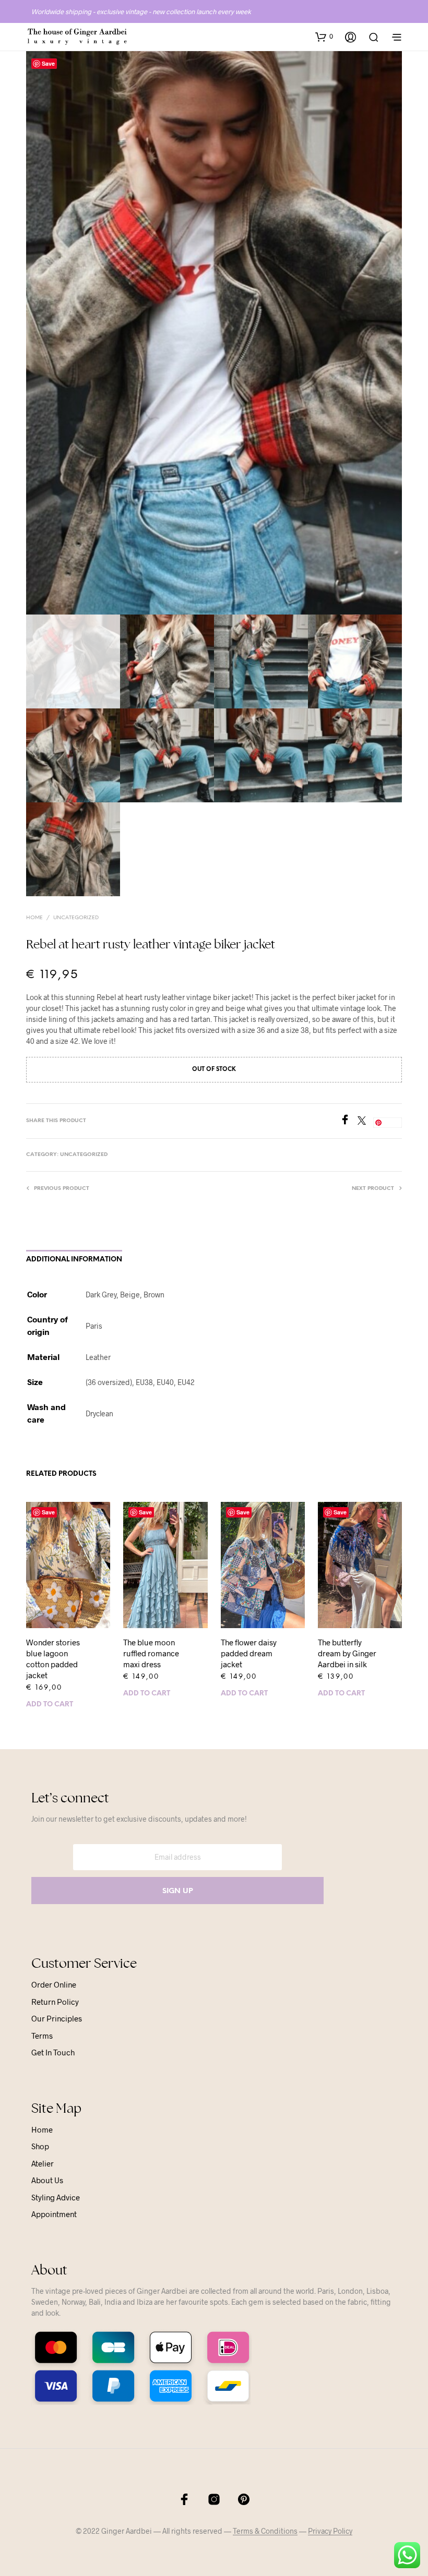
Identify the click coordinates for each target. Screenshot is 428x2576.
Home (34, 918)
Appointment (54, 2214)
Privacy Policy (330, 2531)
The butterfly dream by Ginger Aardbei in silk (347, 1653)
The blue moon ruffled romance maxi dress (151, 1653)
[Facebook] (349, 1121)
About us (47, 2180)
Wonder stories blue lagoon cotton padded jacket (53, 1659)
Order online (54, 1984)
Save (48, 63)
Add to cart (50, 1705)
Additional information (74, 1260)
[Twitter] (365, 1121)
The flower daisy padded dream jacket (249, 1653)
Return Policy (55, 2002)
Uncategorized (76, 918)
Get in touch (53, 2052)
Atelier (43, 2163)
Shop (40, 2146)
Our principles (57, 2018)
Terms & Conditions (265, 2531)
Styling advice (56, 2197)
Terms (42, 2036)
